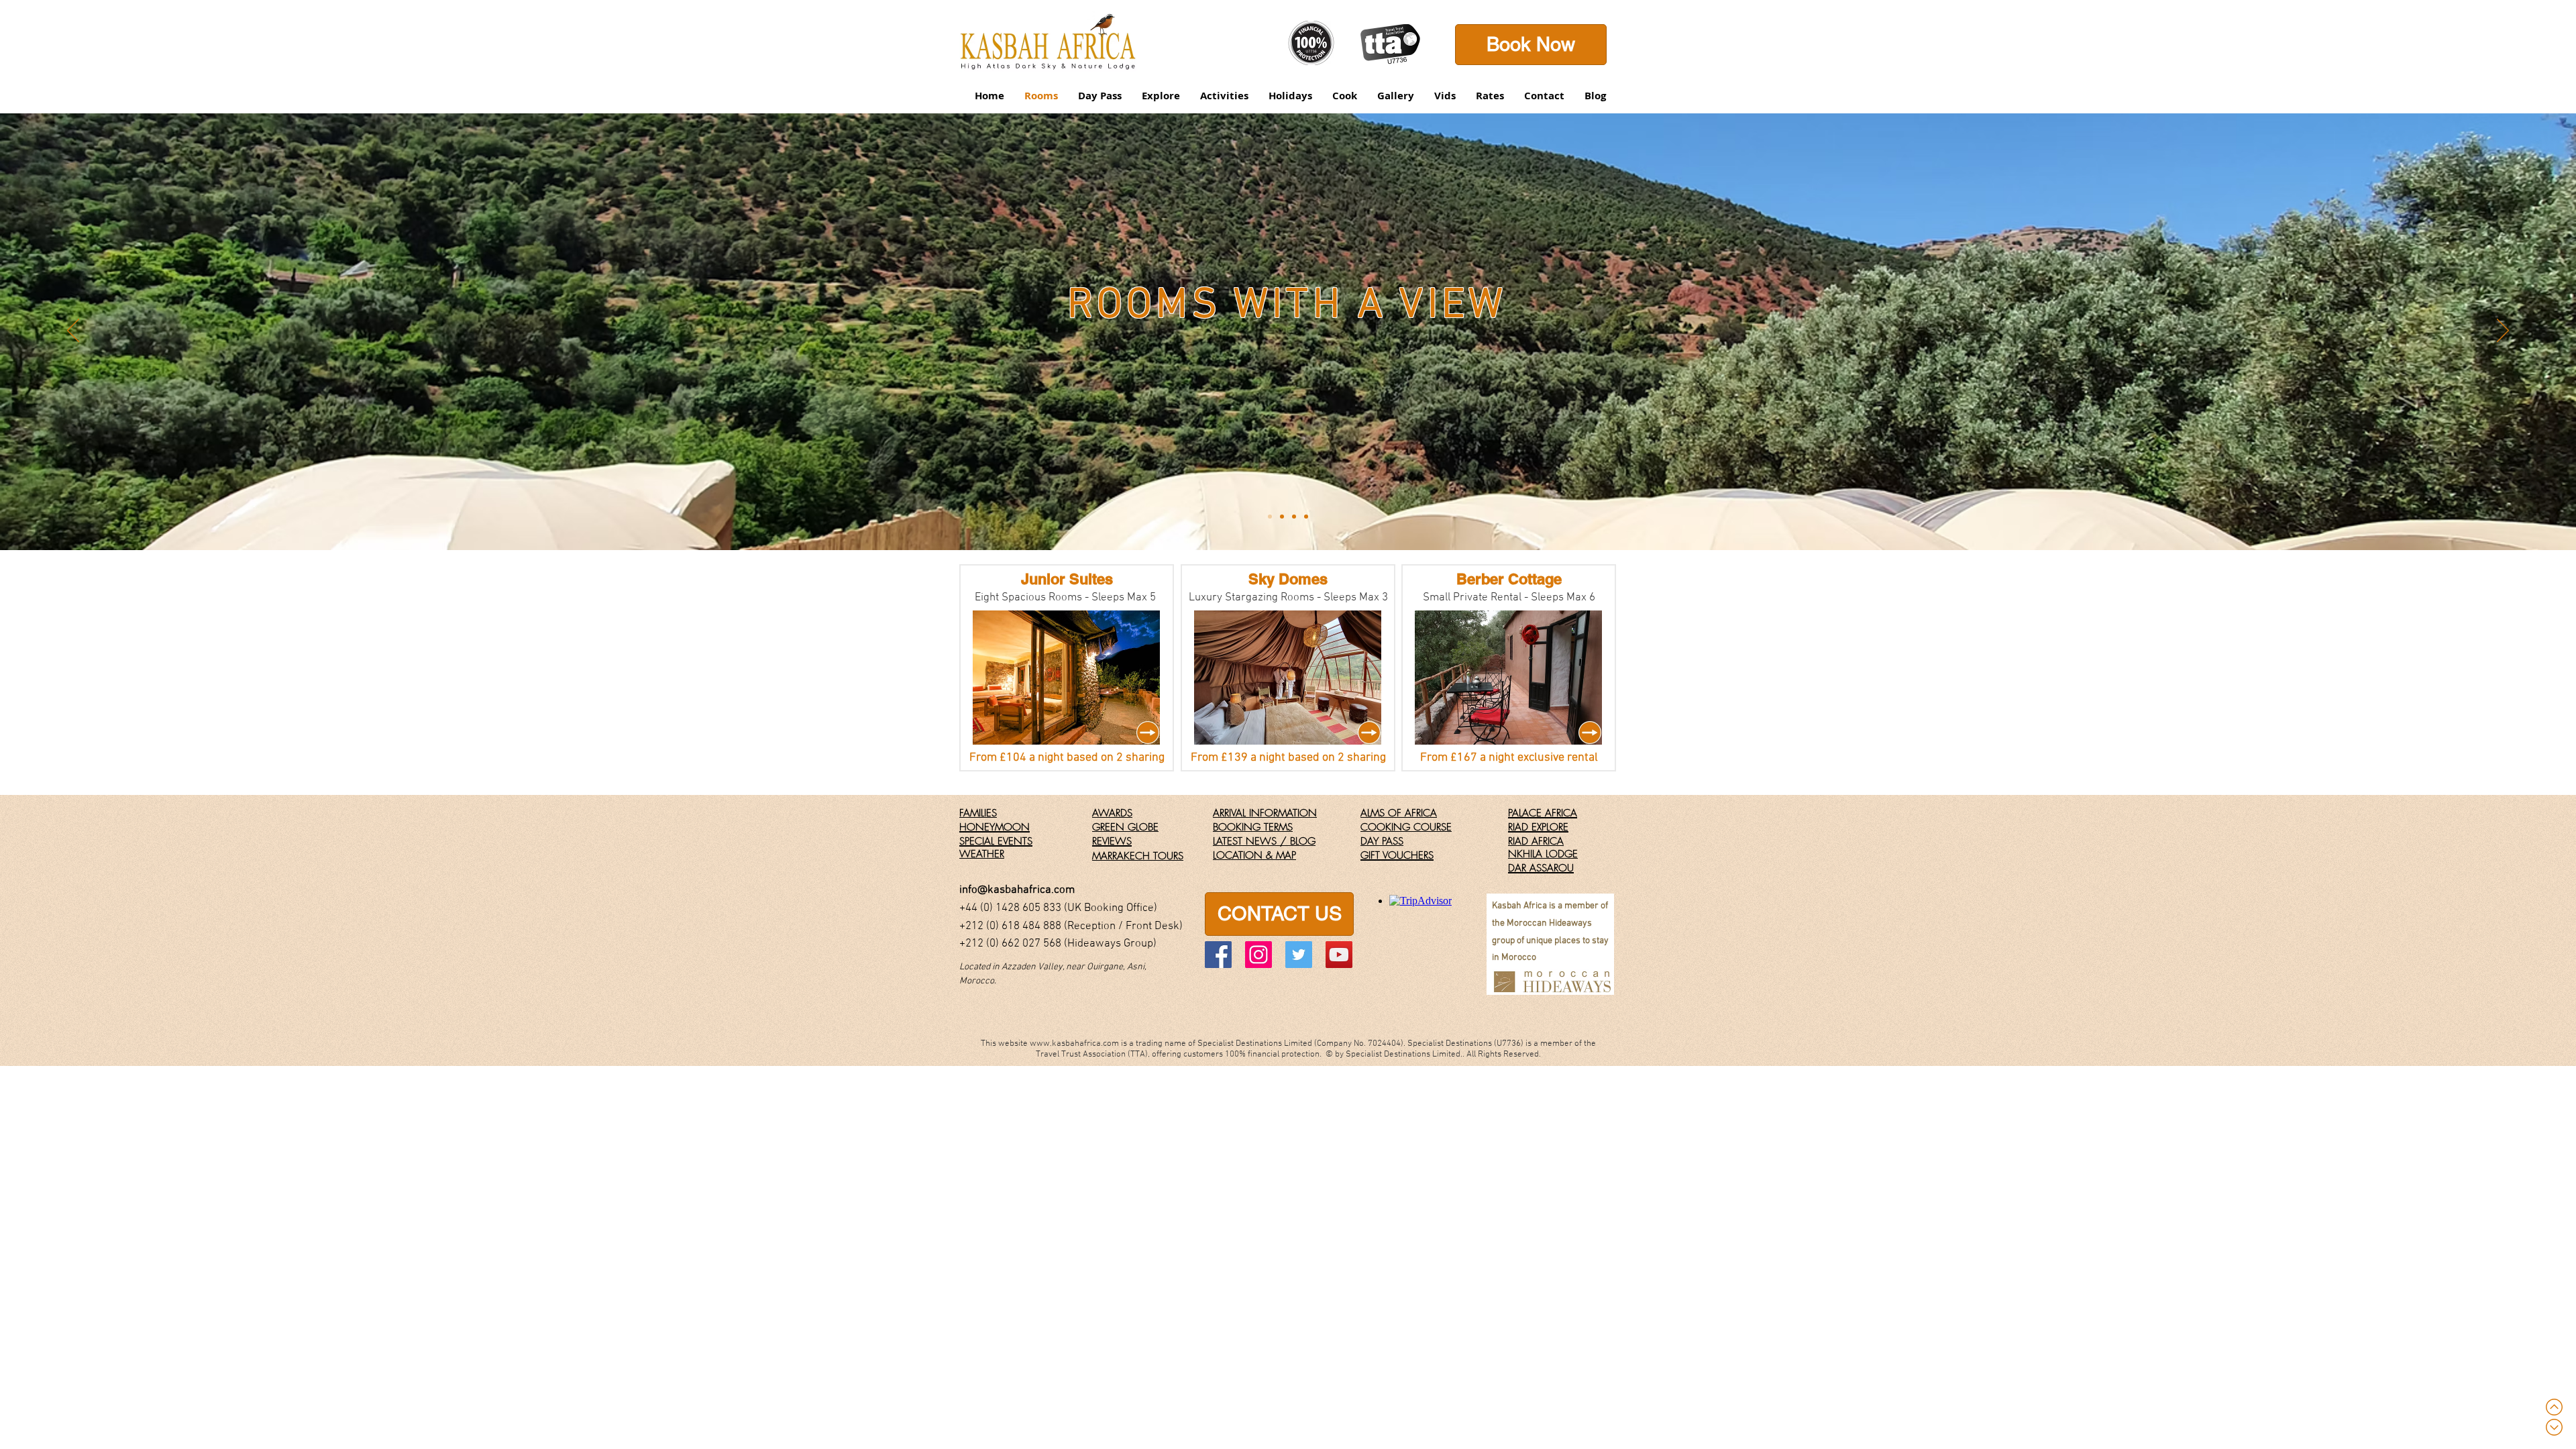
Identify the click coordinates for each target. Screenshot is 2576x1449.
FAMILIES (978, 813)
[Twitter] (1299, 955)
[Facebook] (1218, 955)
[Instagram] (1258, 955)
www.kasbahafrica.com (1074, 1044)
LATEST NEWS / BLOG (1264, 841)
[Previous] (73, 331)
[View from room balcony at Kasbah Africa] (1294, 517)
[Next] (2503, 331)
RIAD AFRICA (1536, 841)
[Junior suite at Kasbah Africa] (1282, 517)
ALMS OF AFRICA (1399, 813)
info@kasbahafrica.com (1017, 890)
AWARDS (1112, 813)
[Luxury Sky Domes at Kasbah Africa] (1306, 517)
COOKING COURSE (1406, 827)
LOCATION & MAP (1254, 855)
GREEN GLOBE (1125, 827)
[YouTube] (1339, 955)
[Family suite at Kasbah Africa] (1270, 517)
